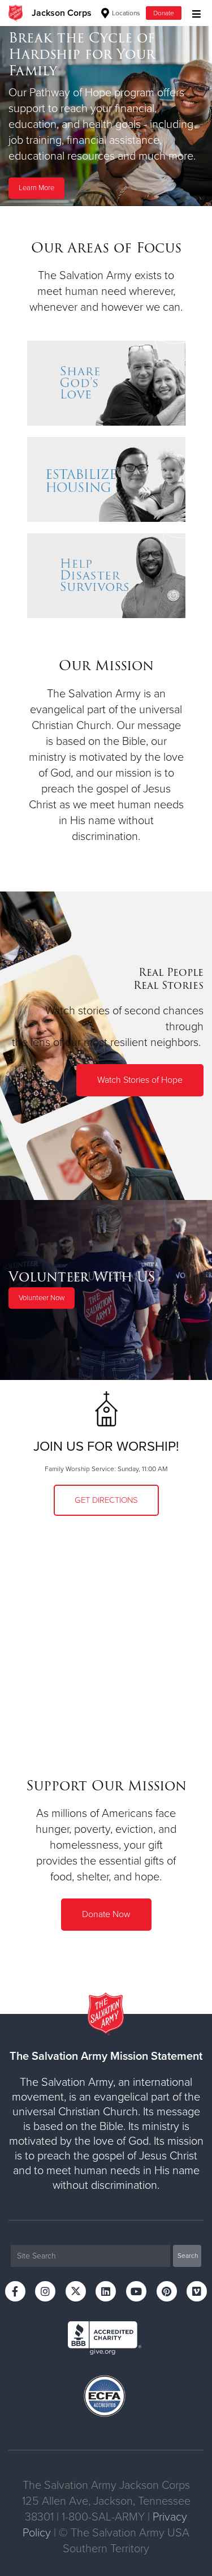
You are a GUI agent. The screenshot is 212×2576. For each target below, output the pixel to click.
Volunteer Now (42, 1298)
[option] (106, 116)
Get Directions (106, 1500)
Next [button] (28, 115)
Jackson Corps (62, 13)
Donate (164, 13)
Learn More (36, 188)
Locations (125, 13)
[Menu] (194, 13)
